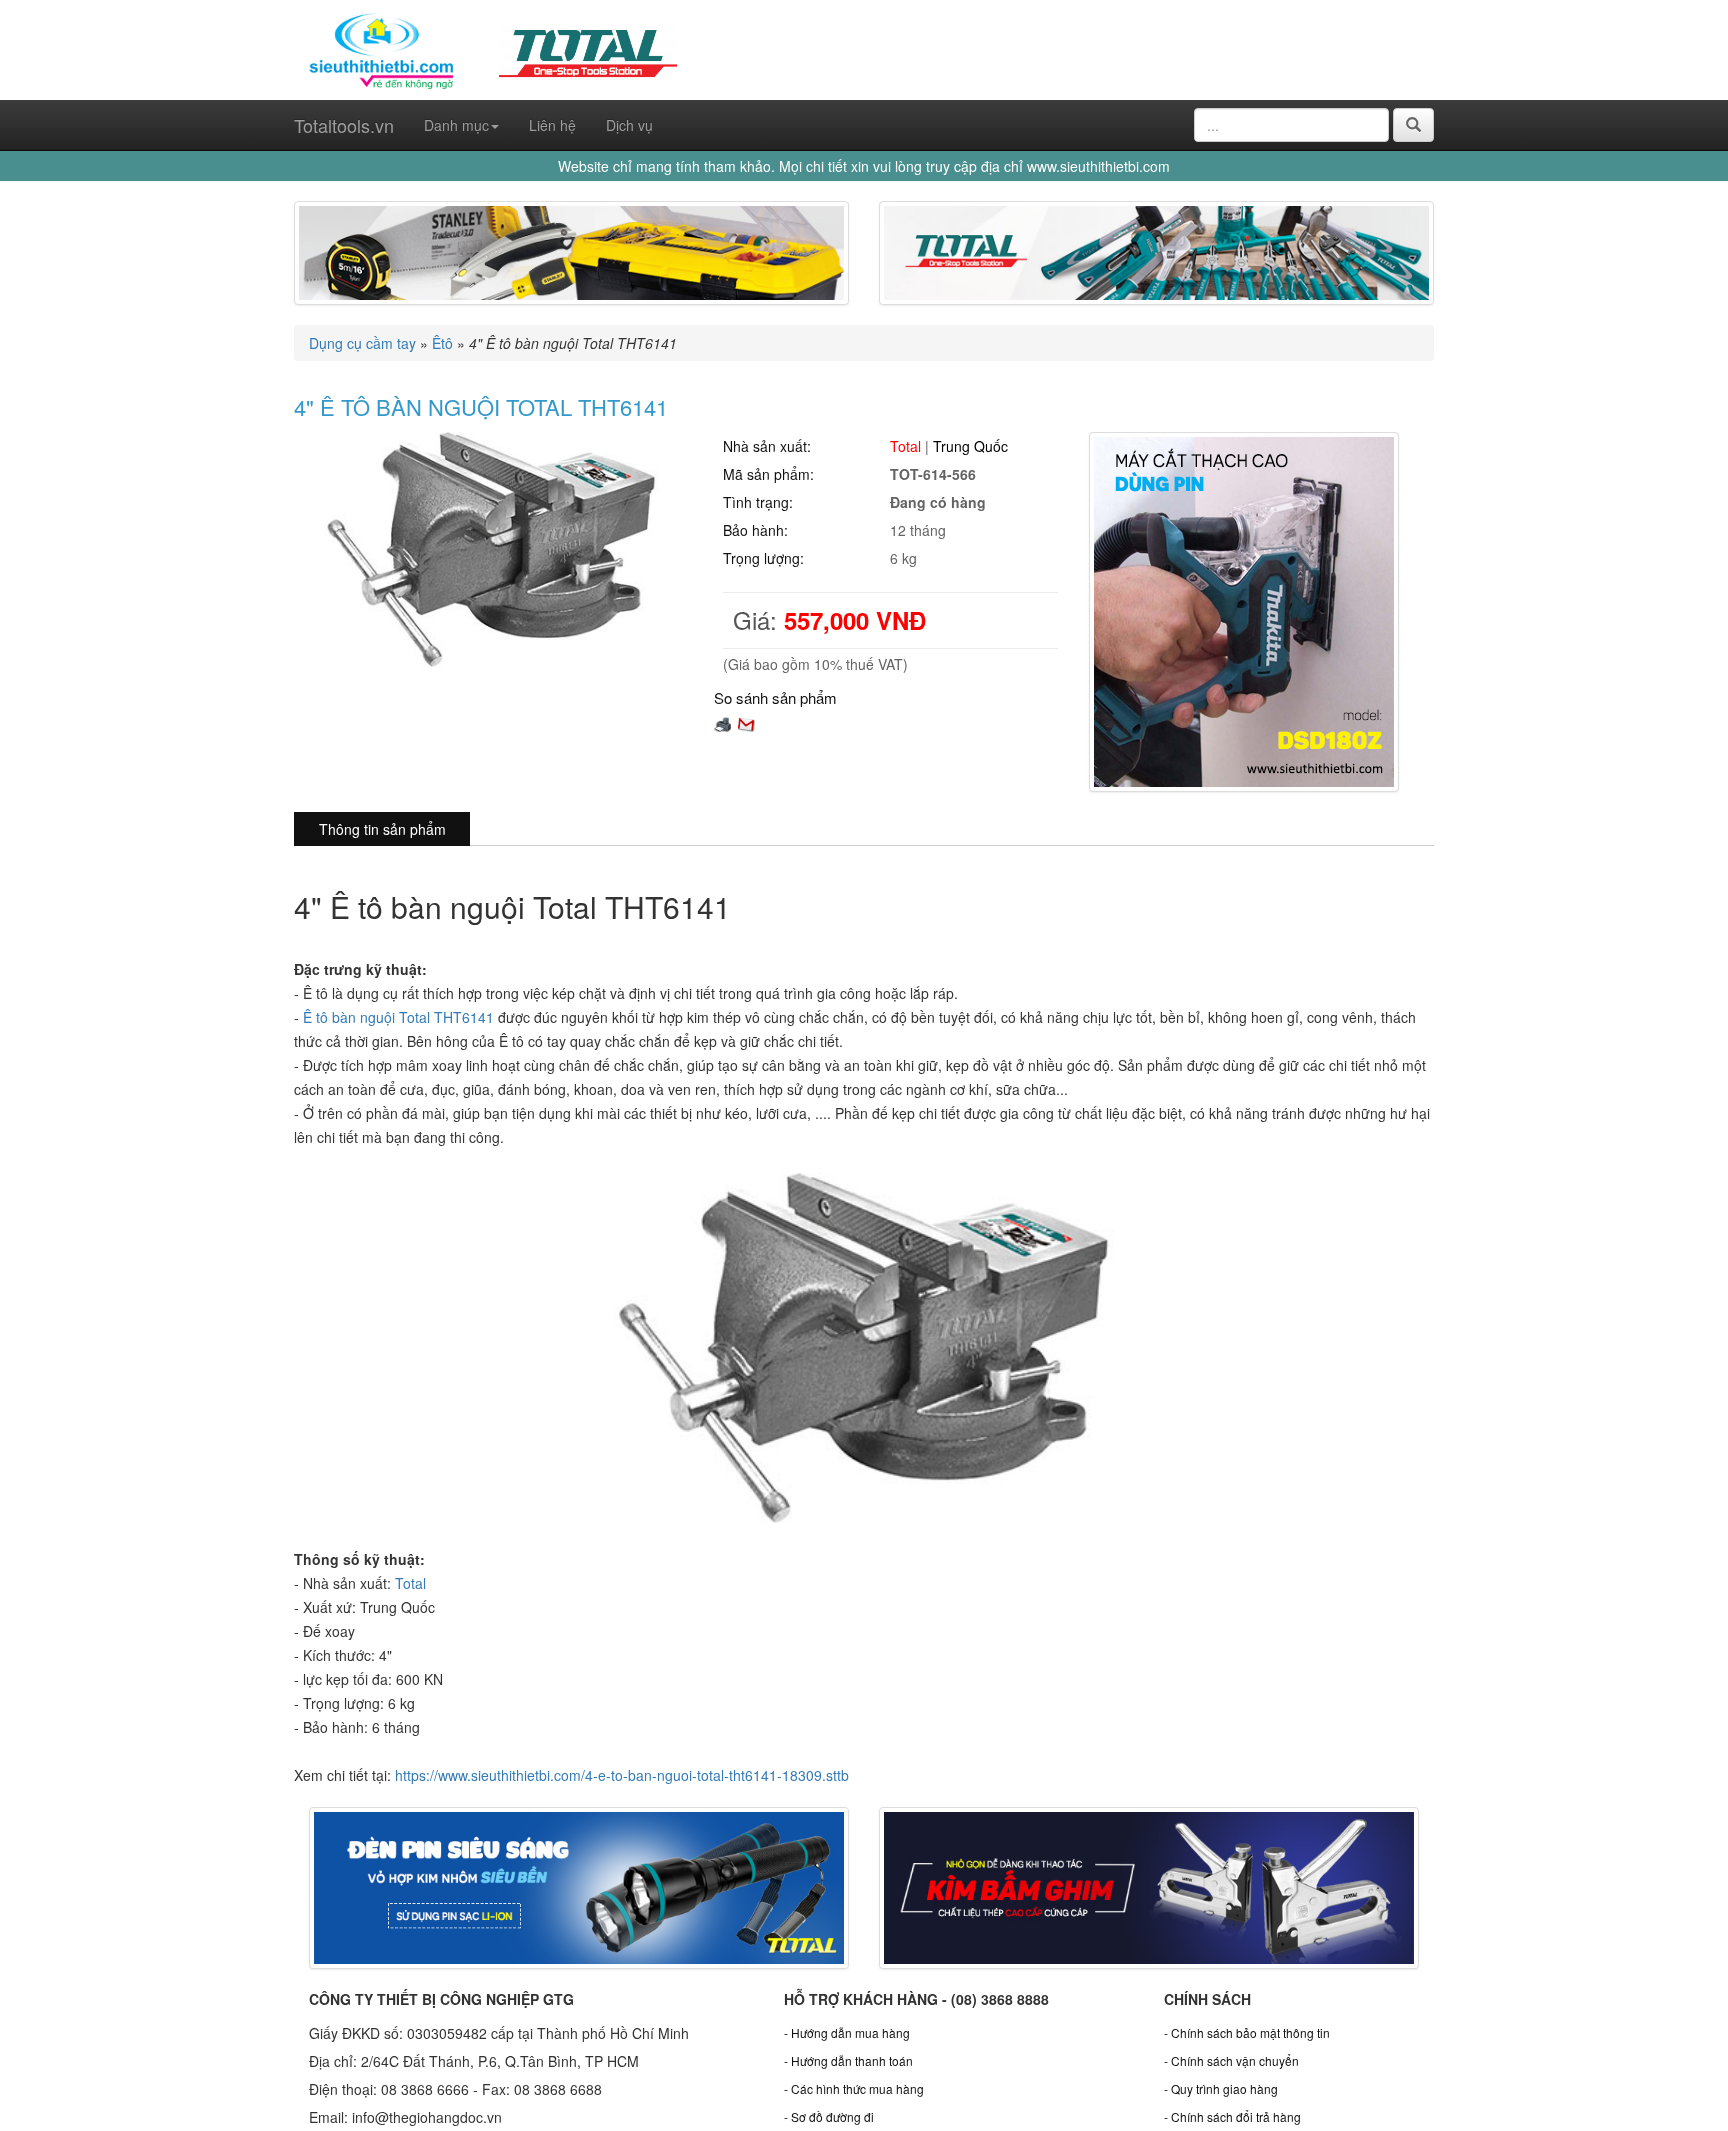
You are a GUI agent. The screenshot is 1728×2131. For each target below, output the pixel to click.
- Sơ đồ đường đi (829, 2116)
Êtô (442, 343)
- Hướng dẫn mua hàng (847, 2032)
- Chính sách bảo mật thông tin (1247, 2032)
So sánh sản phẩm (775, 697)
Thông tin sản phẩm (382, 829)
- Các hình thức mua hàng (854, 2088)
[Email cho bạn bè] (746, 721)
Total (905, 446)
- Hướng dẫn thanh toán (848, 2060)
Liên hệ (552, 125)
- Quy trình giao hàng (1221, 2088)
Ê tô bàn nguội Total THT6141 (398, 1017)
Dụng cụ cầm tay (362, 343)
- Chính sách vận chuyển (1231, 2060)
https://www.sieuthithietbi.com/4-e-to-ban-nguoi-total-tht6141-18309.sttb (622, 1775)
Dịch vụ (629, 125)
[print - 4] (723, 721)
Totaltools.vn (344, 125)
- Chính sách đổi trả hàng (1232, 2116)
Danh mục (456, 125)
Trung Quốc (970, 446)
